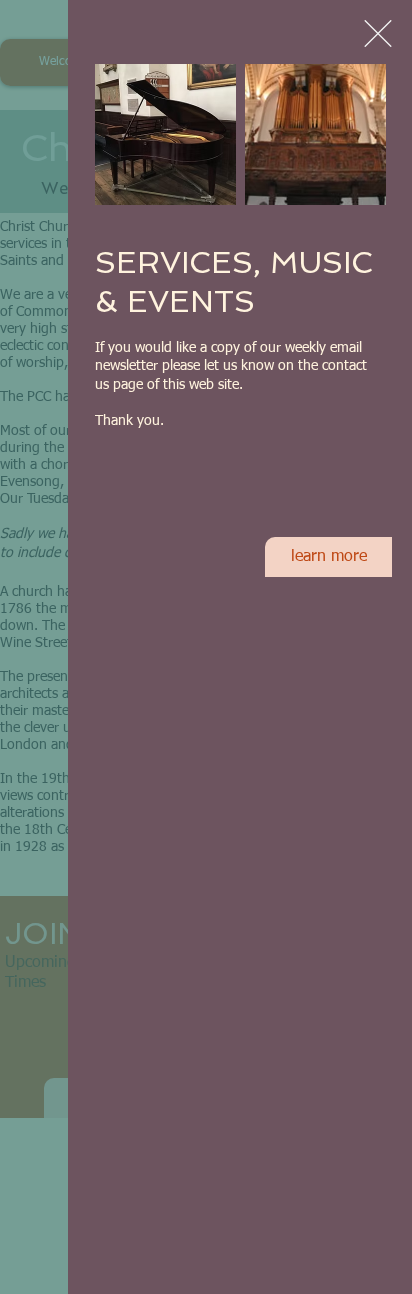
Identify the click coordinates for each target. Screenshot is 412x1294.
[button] (378, 33)
